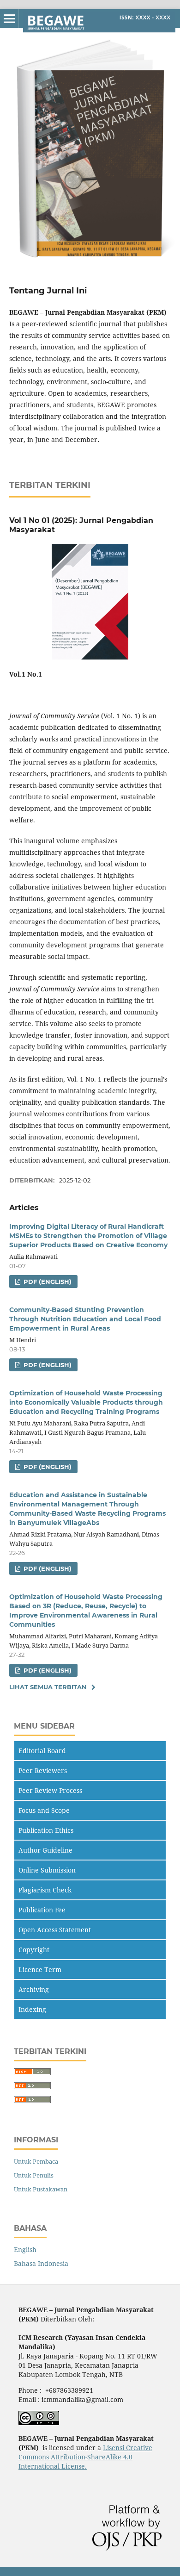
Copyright (34, 1950)
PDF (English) (47, 1282)
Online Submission (47, 1870)
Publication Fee (42, 1910)
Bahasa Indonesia (41, 2263)
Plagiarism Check (45, 1890)
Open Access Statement (55, 1930)
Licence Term (40, 1969)
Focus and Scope (44, 1810)
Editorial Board (42, 1751)
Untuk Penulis (34, 2175)
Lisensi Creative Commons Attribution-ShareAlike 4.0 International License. (85, 2457)
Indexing (32, 2009)
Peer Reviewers (43, 1770)
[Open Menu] (9, 19)
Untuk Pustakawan (41, 2189)
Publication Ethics (46, 1830)
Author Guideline (45, 1850)
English (25, 2249)
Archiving (34, 1989)
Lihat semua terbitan (48, 1687)
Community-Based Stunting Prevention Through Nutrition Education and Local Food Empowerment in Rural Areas (85, 1319)
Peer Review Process (50, 1790)
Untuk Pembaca (36, 2161)
